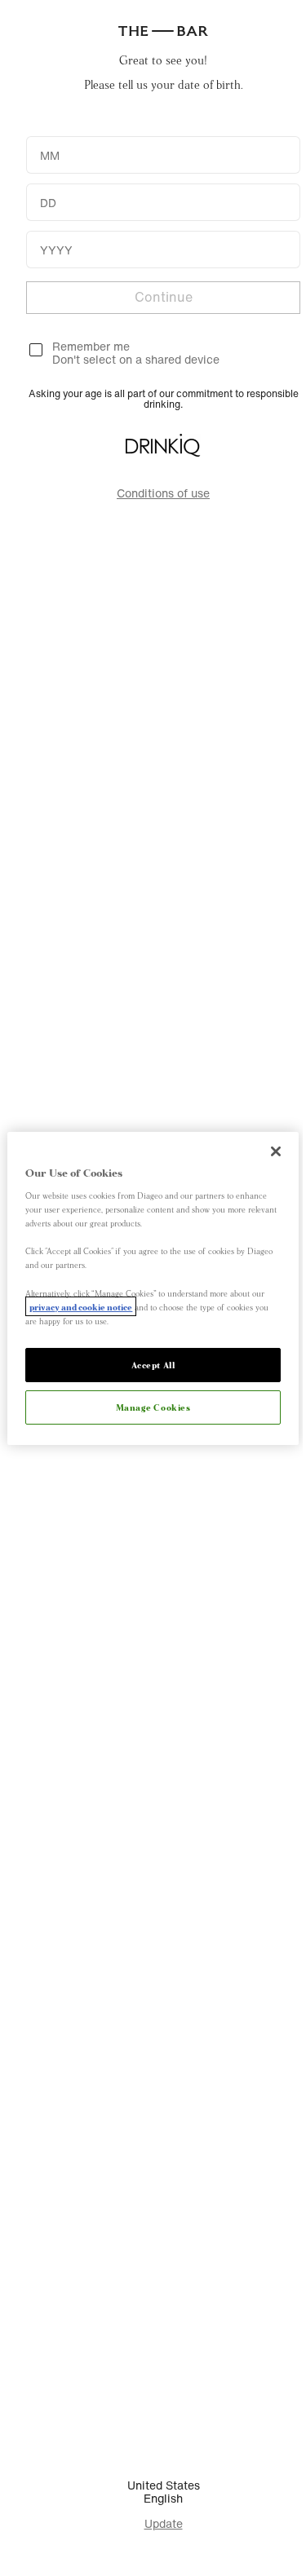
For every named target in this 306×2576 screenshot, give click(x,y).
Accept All (153, 1364)
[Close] (276, 1151)
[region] (153, 1288)
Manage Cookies (153, 1407)
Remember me (91, 346)
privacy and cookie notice (81, 1306)
